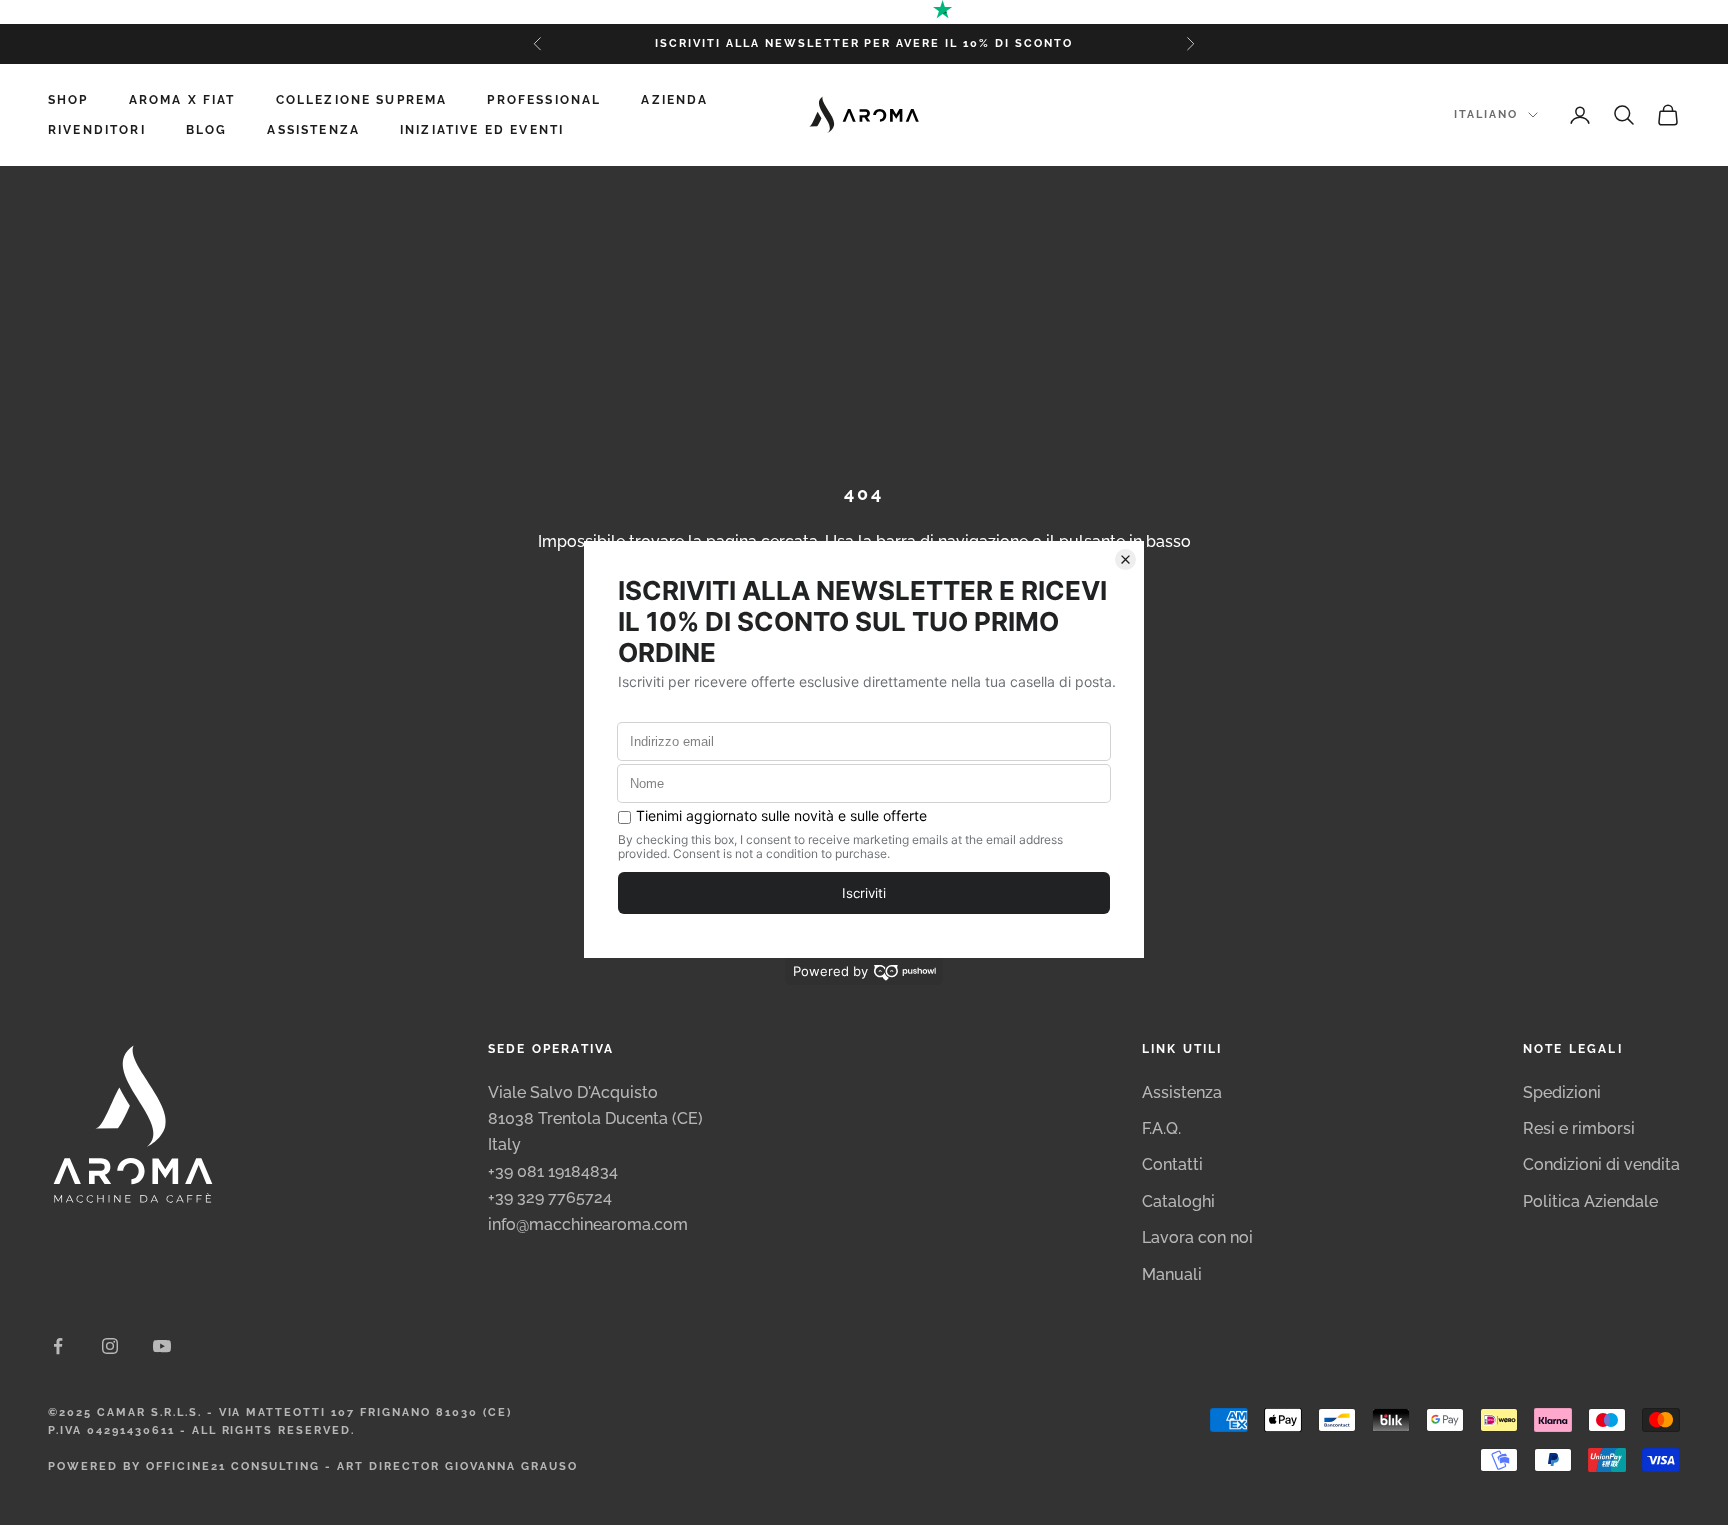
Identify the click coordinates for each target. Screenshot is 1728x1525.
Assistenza (1182, 1092)
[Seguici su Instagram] (110, 1346)
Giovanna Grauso (511, 1466)
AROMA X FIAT (182, 100)
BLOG (207, 130)
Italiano (1486, 114)
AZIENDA (674, 100)
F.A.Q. (1161, 1128)
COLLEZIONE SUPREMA (362, 100)
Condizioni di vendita (1601, 1164)
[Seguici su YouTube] (162, 1346)
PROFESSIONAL (544, 100)
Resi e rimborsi (1579, 1128)
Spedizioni (1562, 1092)
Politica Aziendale (1590, 1201)
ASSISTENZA (313, 130)
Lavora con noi (1197, 1237)
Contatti (1172, 1164)
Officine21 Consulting (233, 1466)
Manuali (1172, 1274)
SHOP (68, 100)
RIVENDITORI (97, 130)
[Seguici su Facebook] (58, 1346)
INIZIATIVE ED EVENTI (482, 130)
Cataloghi (1178, 1201)
